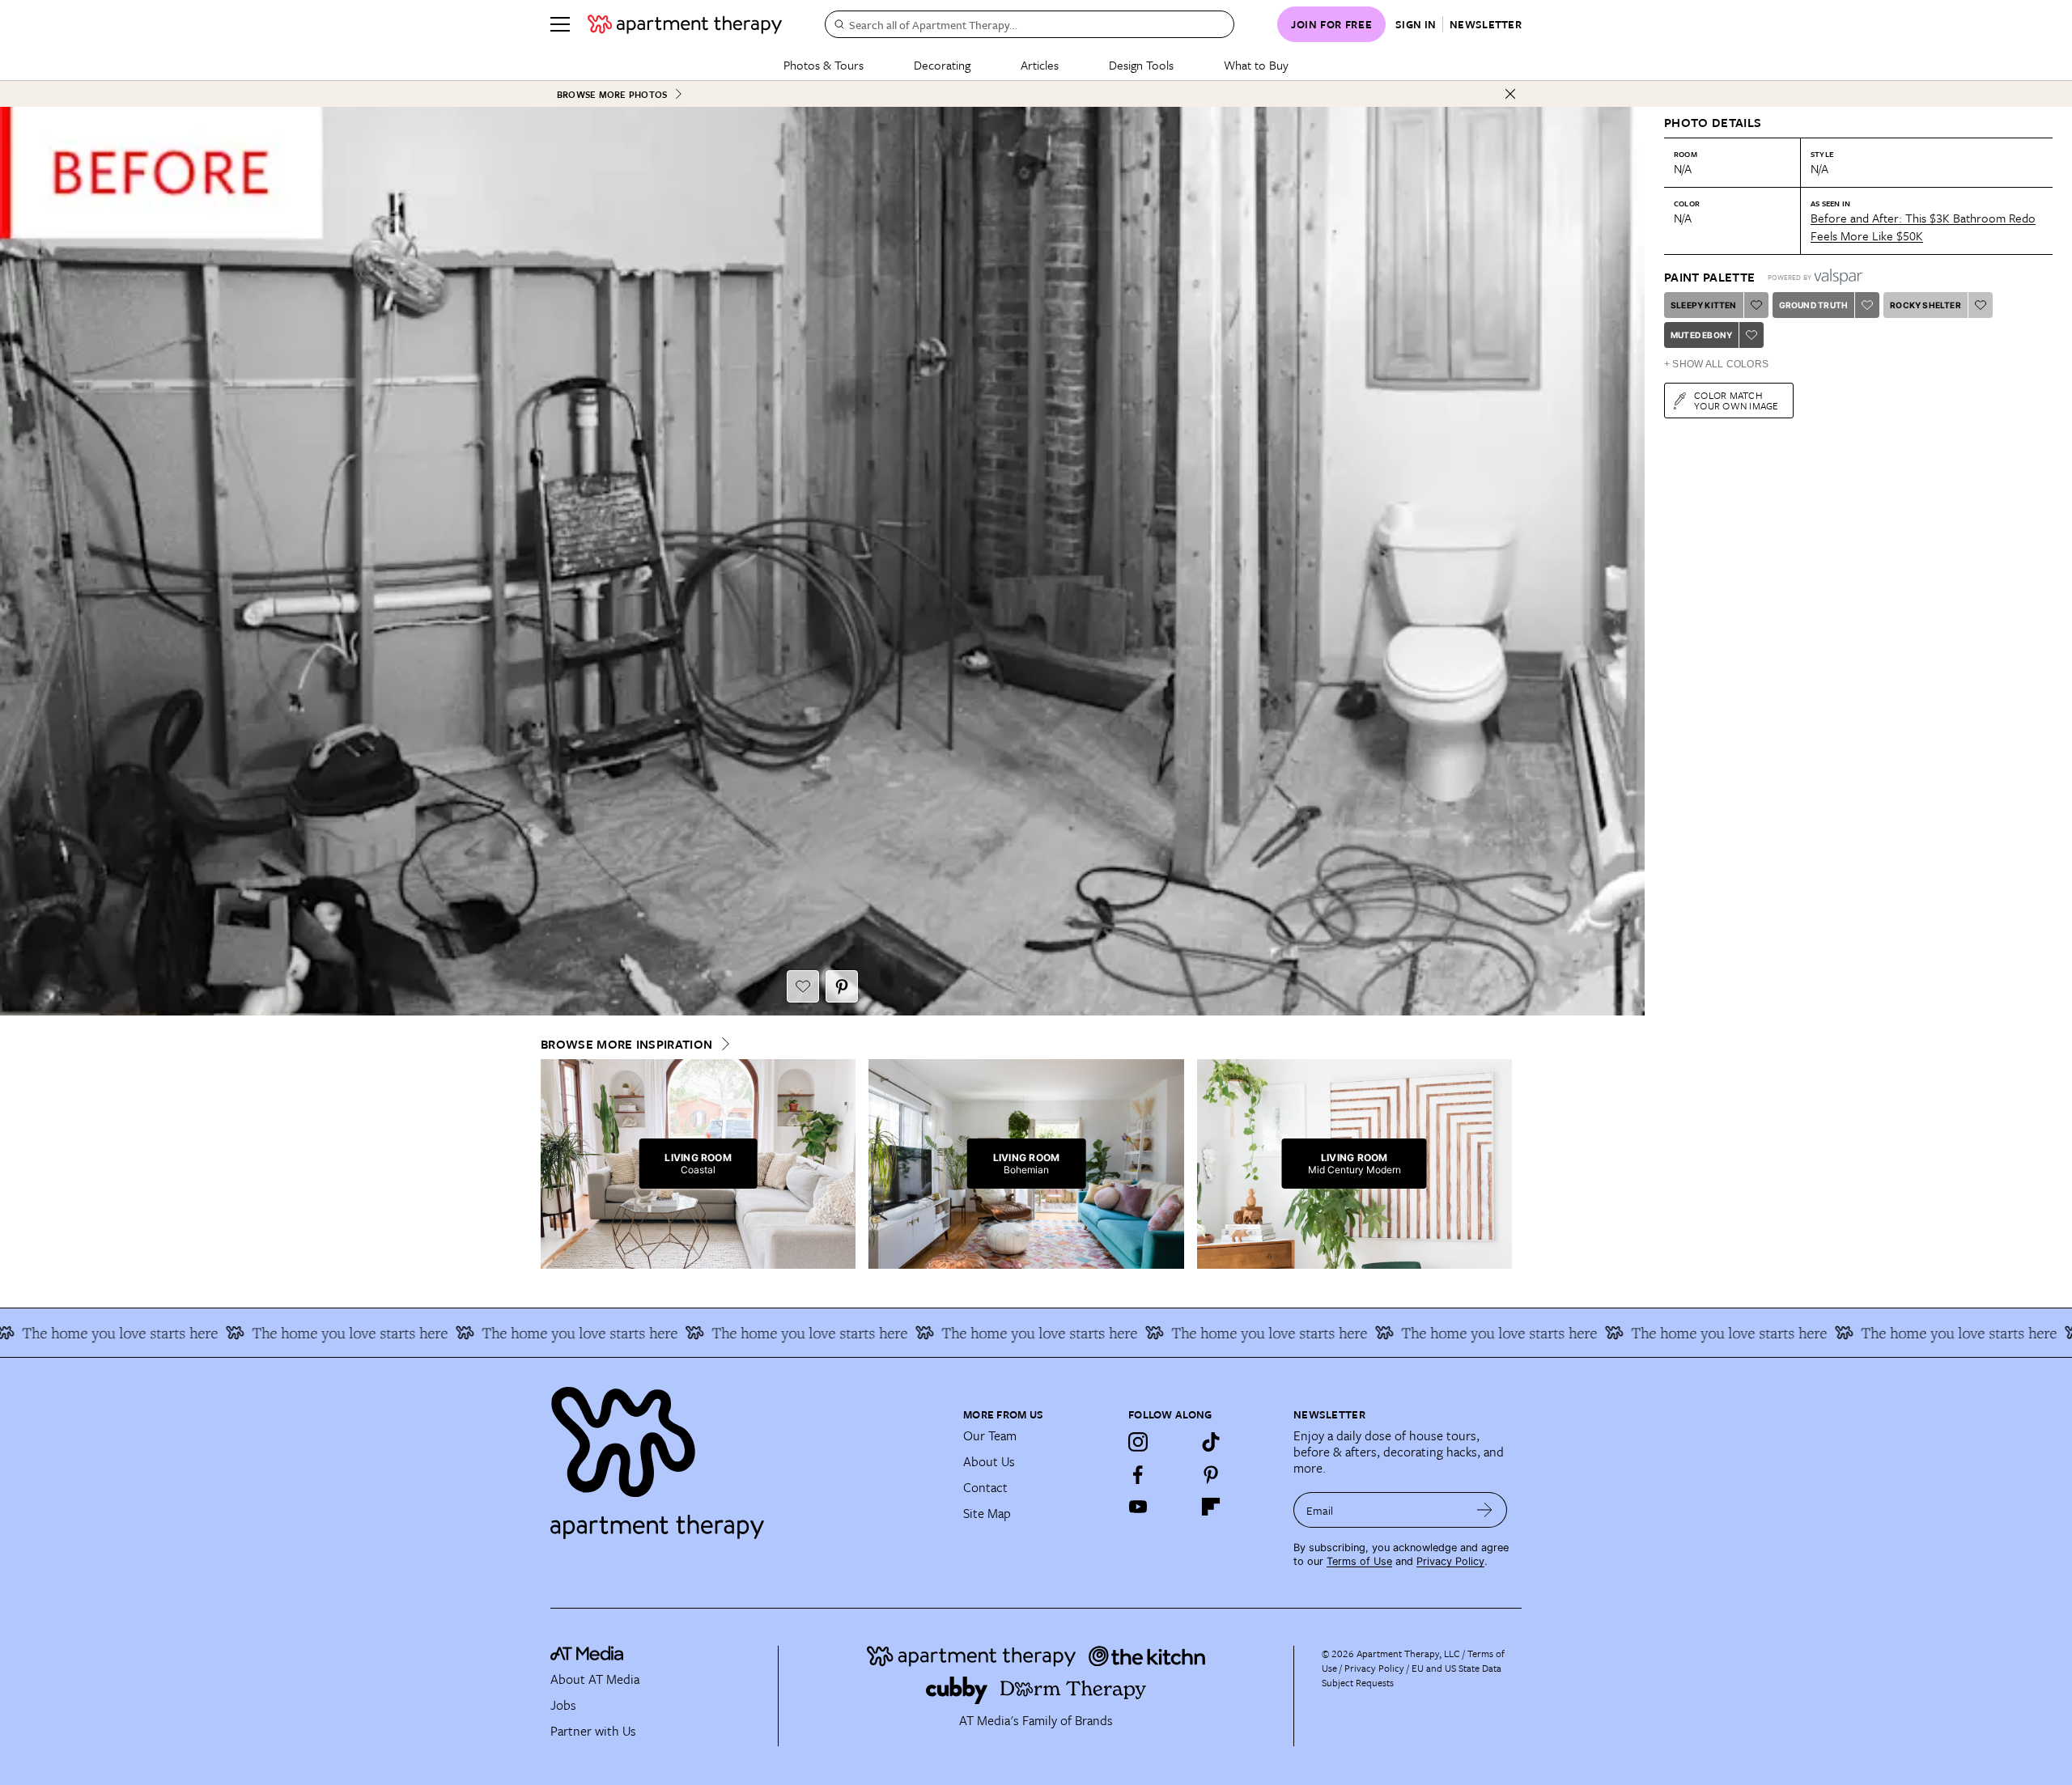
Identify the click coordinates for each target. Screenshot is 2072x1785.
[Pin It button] (842, 986)
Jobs (563, 1705)
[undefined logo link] (685, 24)
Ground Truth (1813, 305)
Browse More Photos (612, 94)
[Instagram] (1138, 1442)
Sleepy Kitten (1704, 305)
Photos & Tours (824, 65)
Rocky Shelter (1926, 305)
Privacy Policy (1450, 1561)
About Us (989, 1461)
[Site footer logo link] (747, 1456)
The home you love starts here (234, 1333)
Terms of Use (1359, 1561)
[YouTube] (1138, 1507)
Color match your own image (1737, 400)
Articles (1040, 65)
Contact (985, 1487)
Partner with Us (593, 1731)
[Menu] (560, 24)
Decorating (942, 65)
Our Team (990, 1435)
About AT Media (595, 1679)
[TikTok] (1211, 1442)
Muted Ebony (1701, 335)
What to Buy (1256, 65)
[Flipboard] (1211, 1507)
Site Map (987, 1513)
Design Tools (1141, 65)
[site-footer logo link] (587, 1656)
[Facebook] (1138, 1474)
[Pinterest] (1211, 1474)
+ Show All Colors (1716, 364)
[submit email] (1485, 1510)
